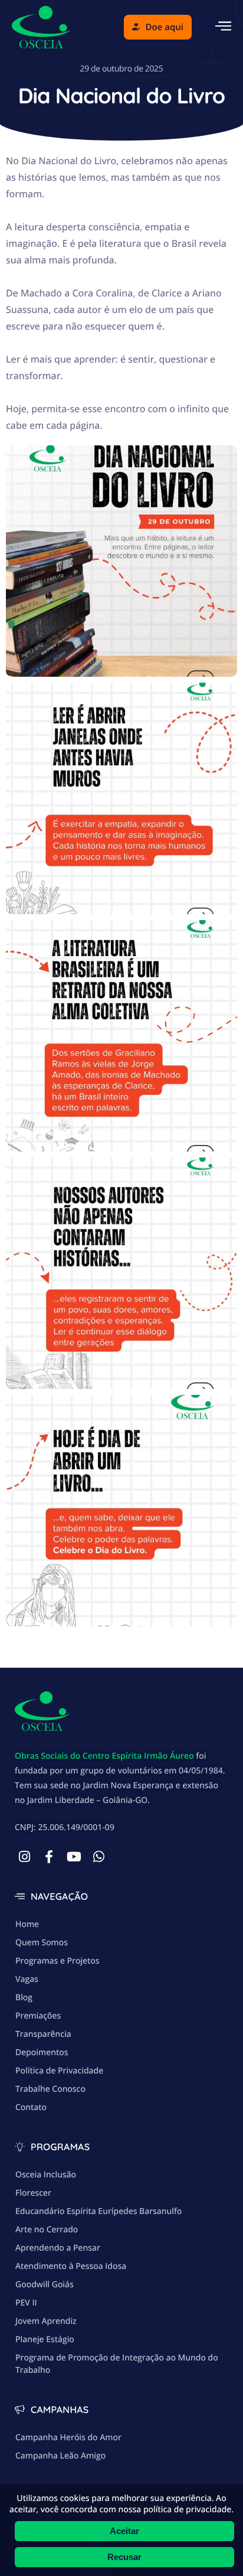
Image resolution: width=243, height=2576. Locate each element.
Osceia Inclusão (46, 2175)
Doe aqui (165, 27)
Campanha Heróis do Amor (68, 2438)
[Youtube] (74, 1857)
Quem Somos (42, 1943)
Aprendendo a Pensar (58, 2248)
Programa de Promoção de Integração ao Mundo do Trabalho (117, 2364)
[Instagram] (24, 1857)
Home (27, 1924)
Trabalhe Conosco (50, 2089)
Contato (31, 2107)
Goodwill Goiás (45, 2285)
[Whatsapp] (98, 1857)
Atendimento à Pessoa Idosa (71, 2266)
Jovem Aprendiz (46, 2321)
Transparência (43, 2034)
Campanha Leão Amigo (60, 2456)
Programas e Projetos (58, 1961)
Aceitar (124, 2531)
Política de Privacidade (59, 2071)
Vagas (27, 1979)
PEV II (26, 2303)
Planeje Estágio (45, 2339)
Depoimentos (42, 2052)
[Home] (41, 26)
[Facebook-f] (49, 1857)
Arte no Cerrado (47, 2230)
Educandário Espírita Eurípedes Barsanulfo (98, 2211)
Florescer (33, 2193)
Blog (24, 1998)
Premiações (38, 2016)
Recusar (124, 2557)
